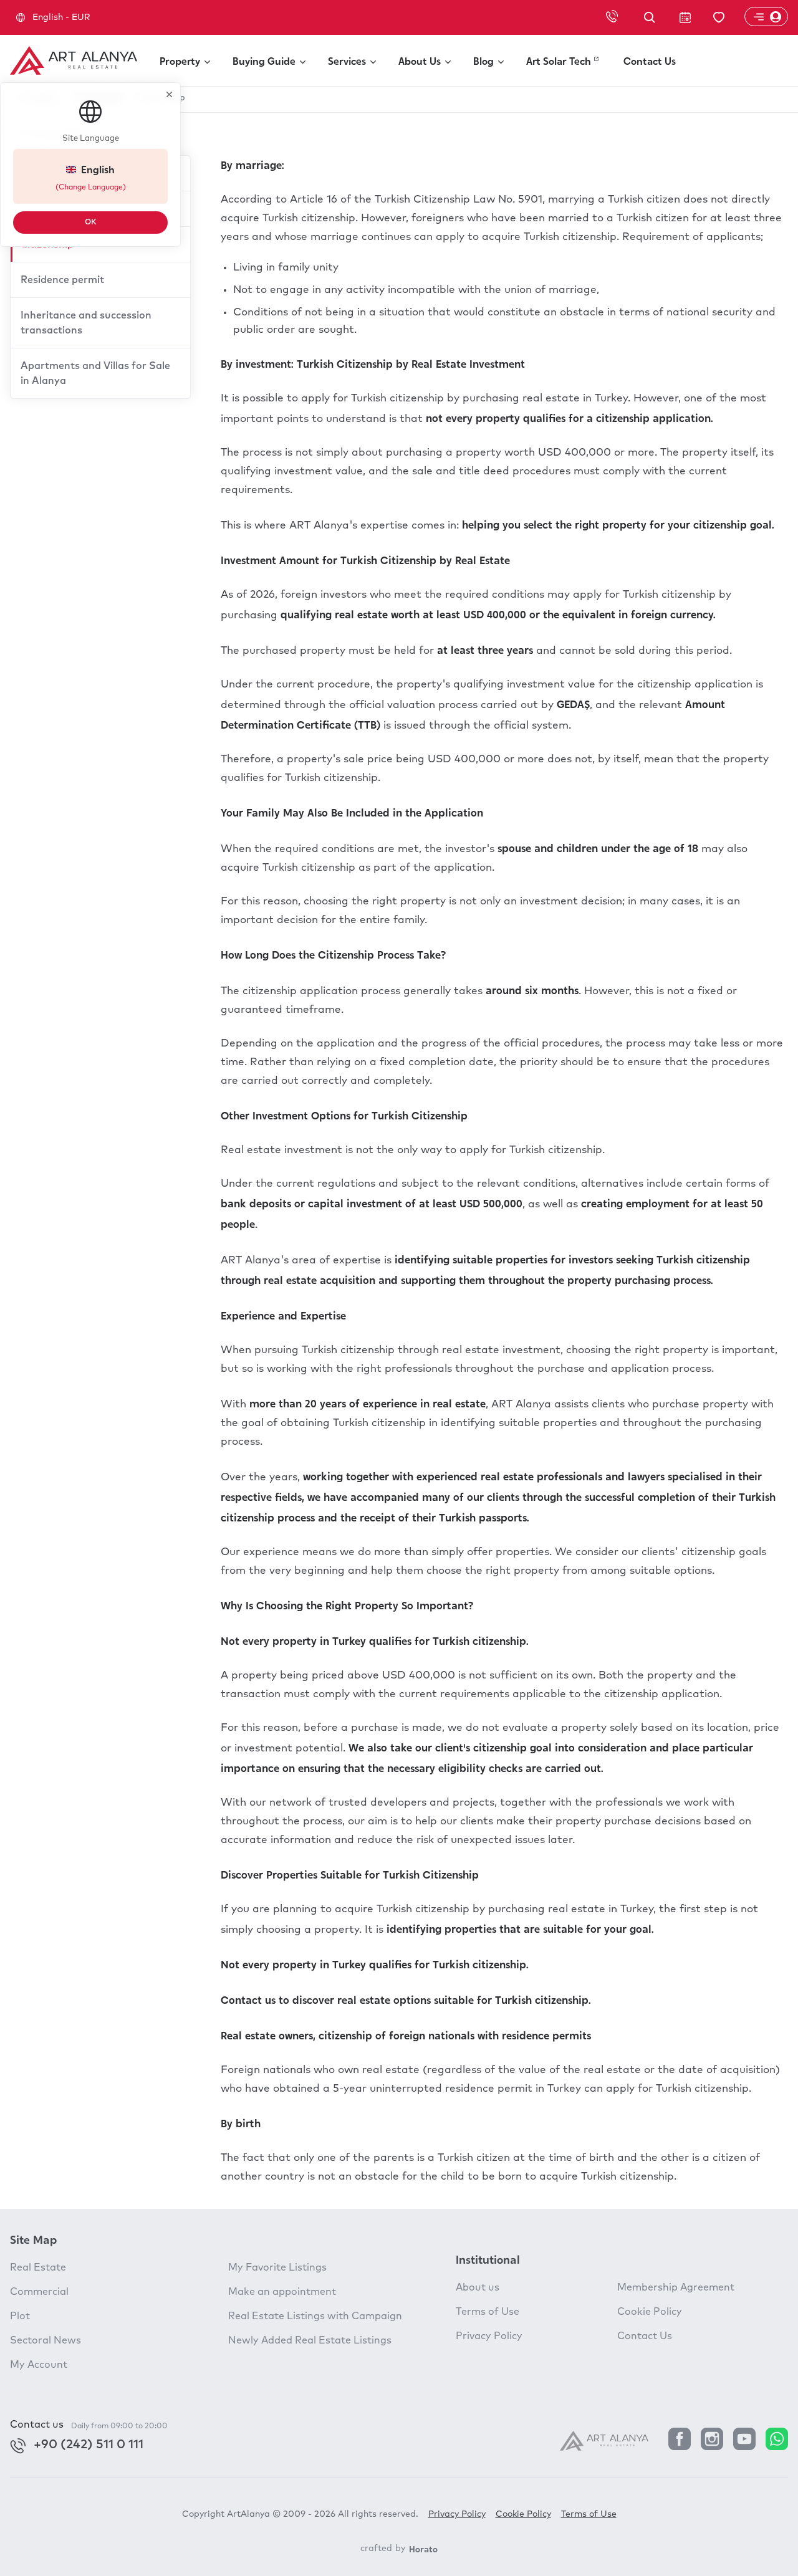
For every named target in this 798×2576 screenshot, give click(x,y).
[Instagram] (712, 2440)
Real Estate (38, 2267)
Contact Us (645, 2336)
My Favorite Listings (277, 2267)
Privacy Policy (489, 2336)
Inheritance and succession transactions (86, 323)
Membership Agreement (676, 2287)
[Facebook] (680, 2440)
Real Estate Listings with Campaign (315, 2316)
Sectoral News (46, 2340)
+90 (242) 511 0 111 (89, 2444)
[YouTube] (744, 2440)
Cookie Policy (650, 2312)
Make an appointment (282, 2292)
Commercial (39, 2292)
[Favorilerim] (719, 18)
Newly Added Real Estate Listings (310, 2340)
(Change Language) (91, 188)
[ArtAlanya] (74, 60)
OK (91, 223)
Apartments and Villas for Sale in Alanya (95, 373)
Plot (20, 2316)
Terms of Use (488, 2312)
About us (478, 2287)
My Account (39, 2365)
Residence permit (62, 280)
